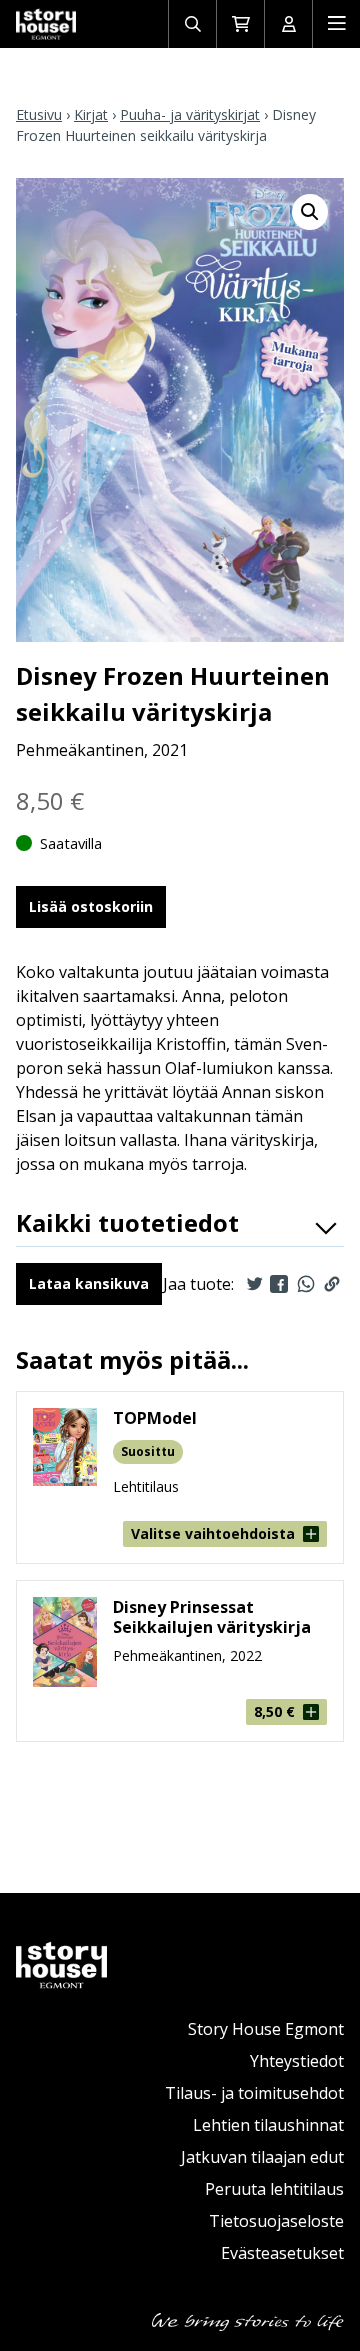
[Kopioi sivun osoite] (332, 1284)
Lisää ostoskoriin (91, 906)
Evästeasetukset (282, 2253)
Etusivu (39, 114)
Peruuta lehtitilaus (274, 2189)
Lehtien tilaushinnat (268, 2125)
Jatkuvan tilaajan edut (262, 2157)
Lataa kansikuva (89, 1283)
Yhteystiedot (297, 2061)
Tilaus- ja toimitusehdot (254, 2093)
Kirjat (91, 114)
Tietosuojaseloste (276, 2221)
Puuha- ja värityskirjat (190, 114)
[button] (310, 212)
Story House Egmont (266, 2029)
